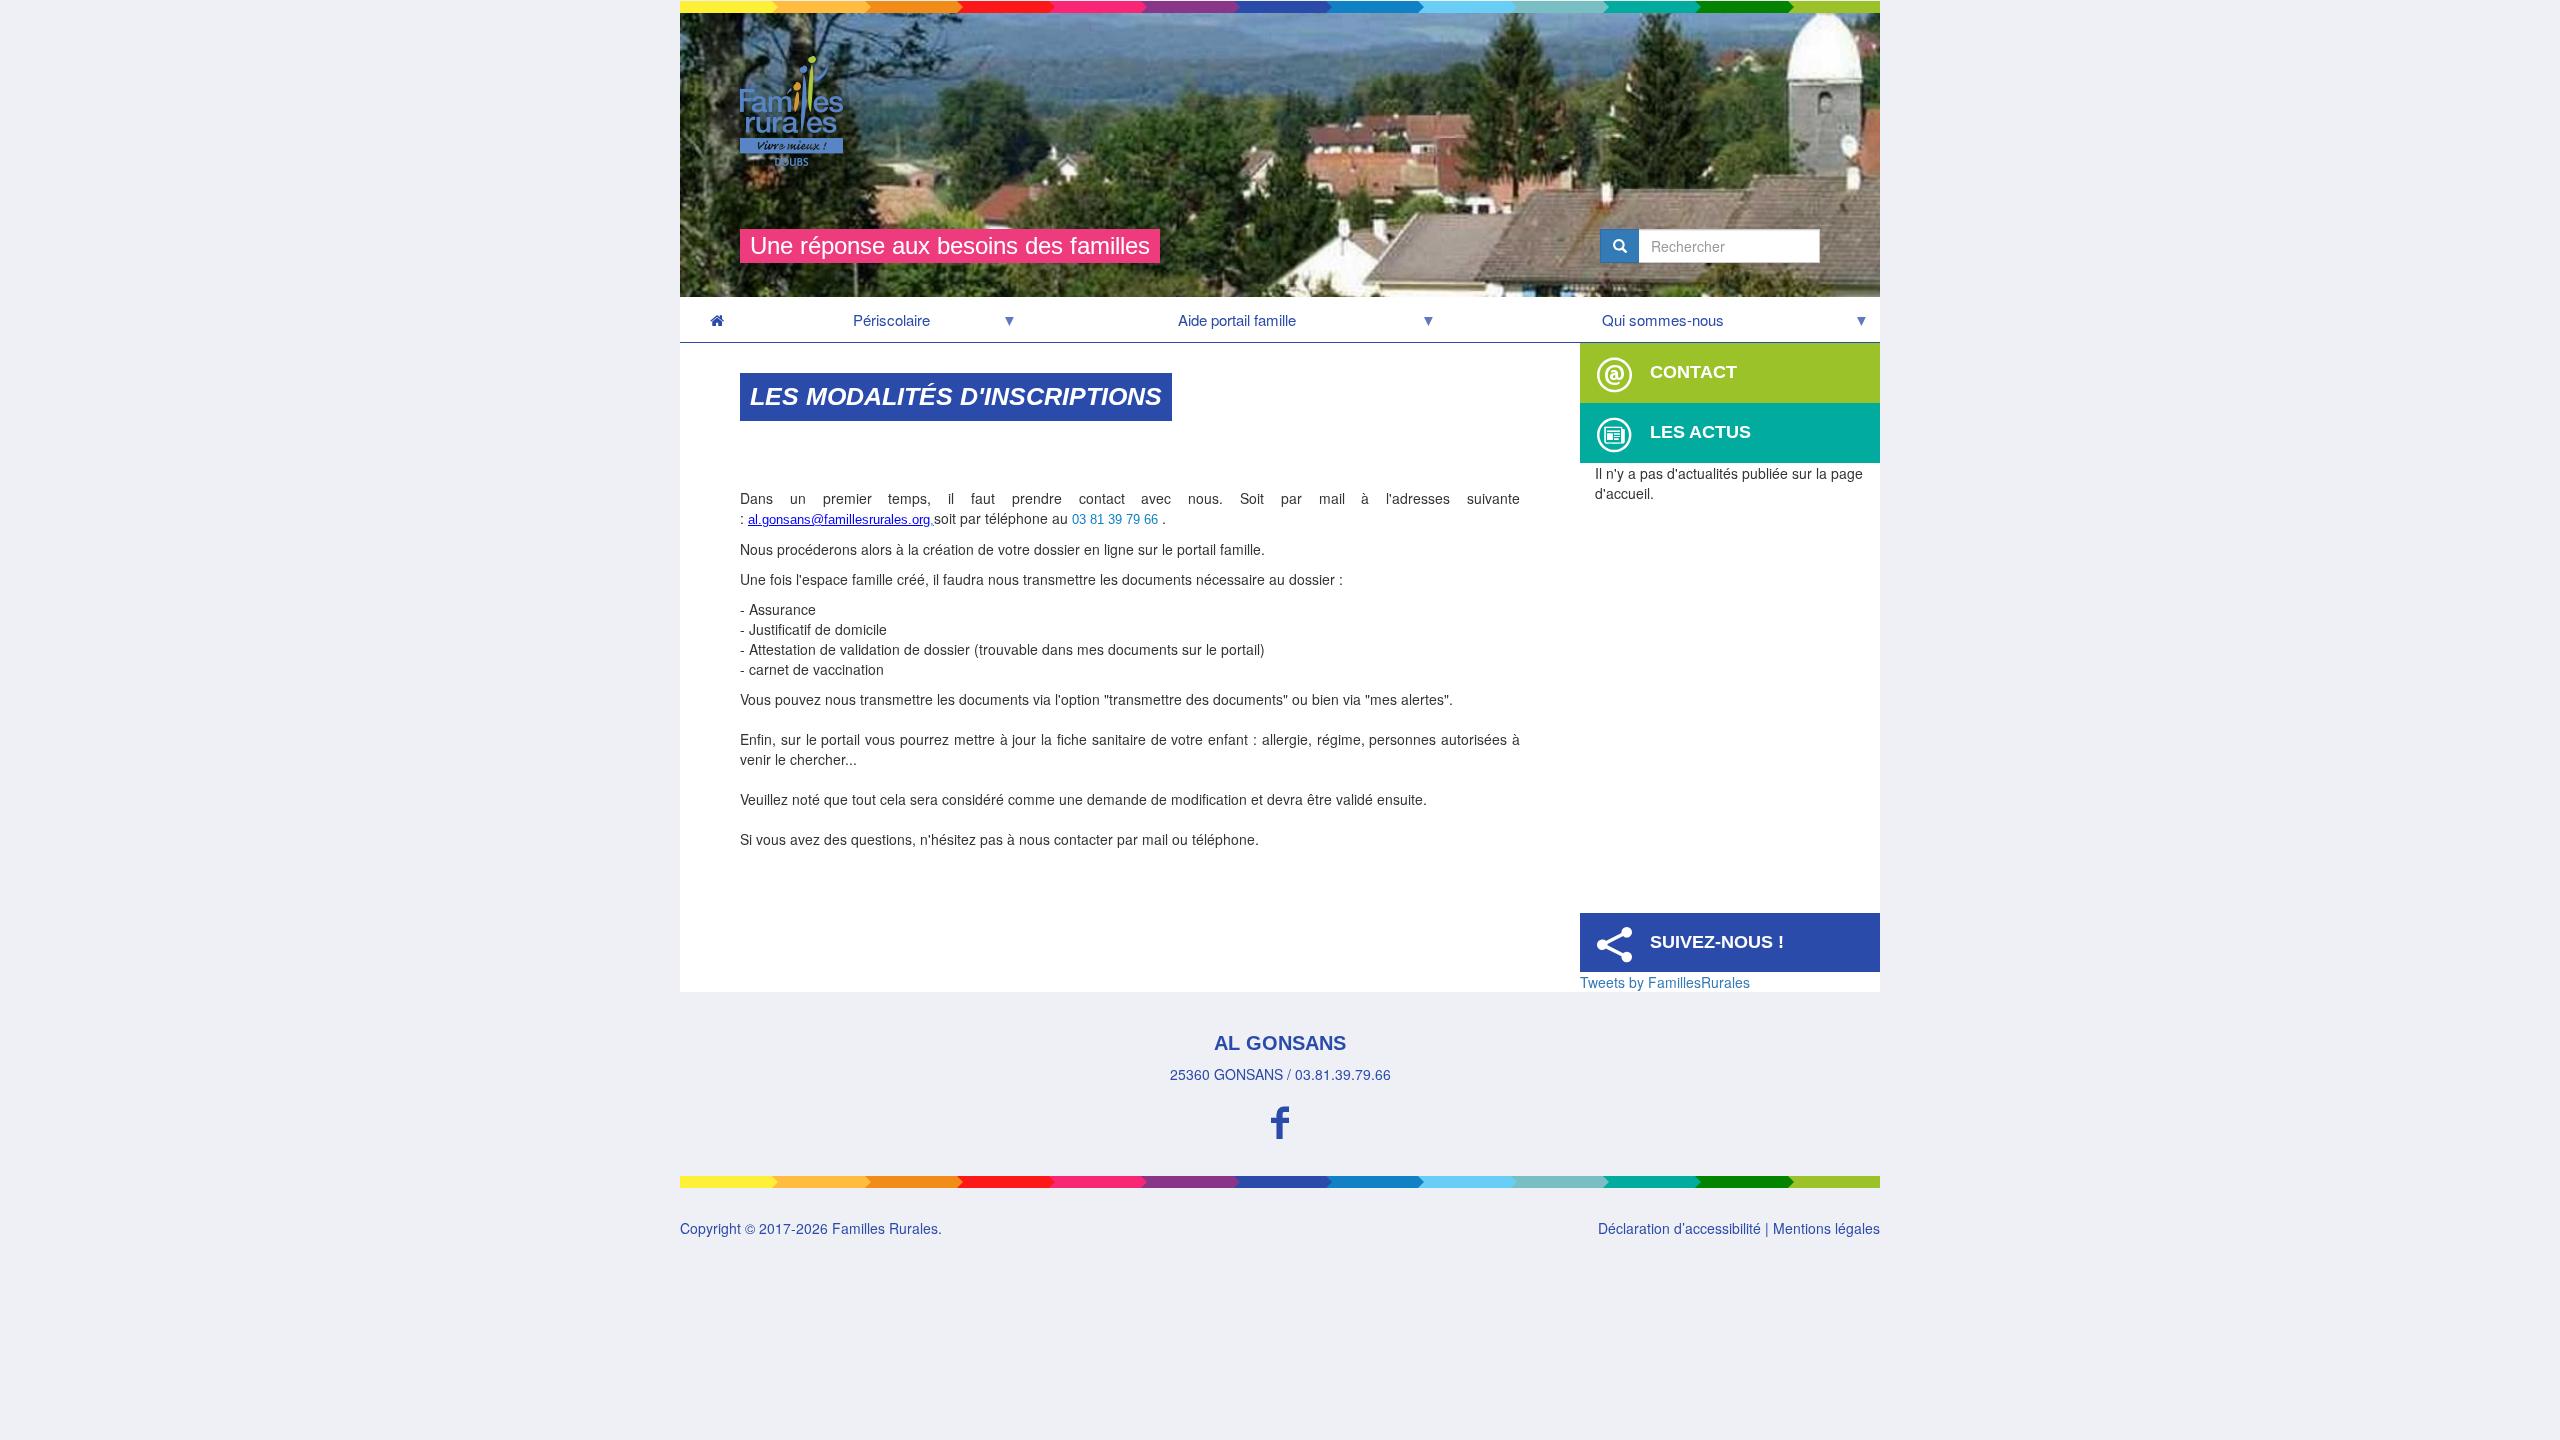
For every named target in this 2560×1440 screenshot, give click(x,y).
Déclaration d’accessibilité (1679, 1228)
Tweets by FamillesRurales (1665, 982)
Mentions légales (1826, 1228)
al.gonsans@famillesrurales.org (839, 519)
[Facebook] (1280, 1119)
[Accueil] (799, 111)
